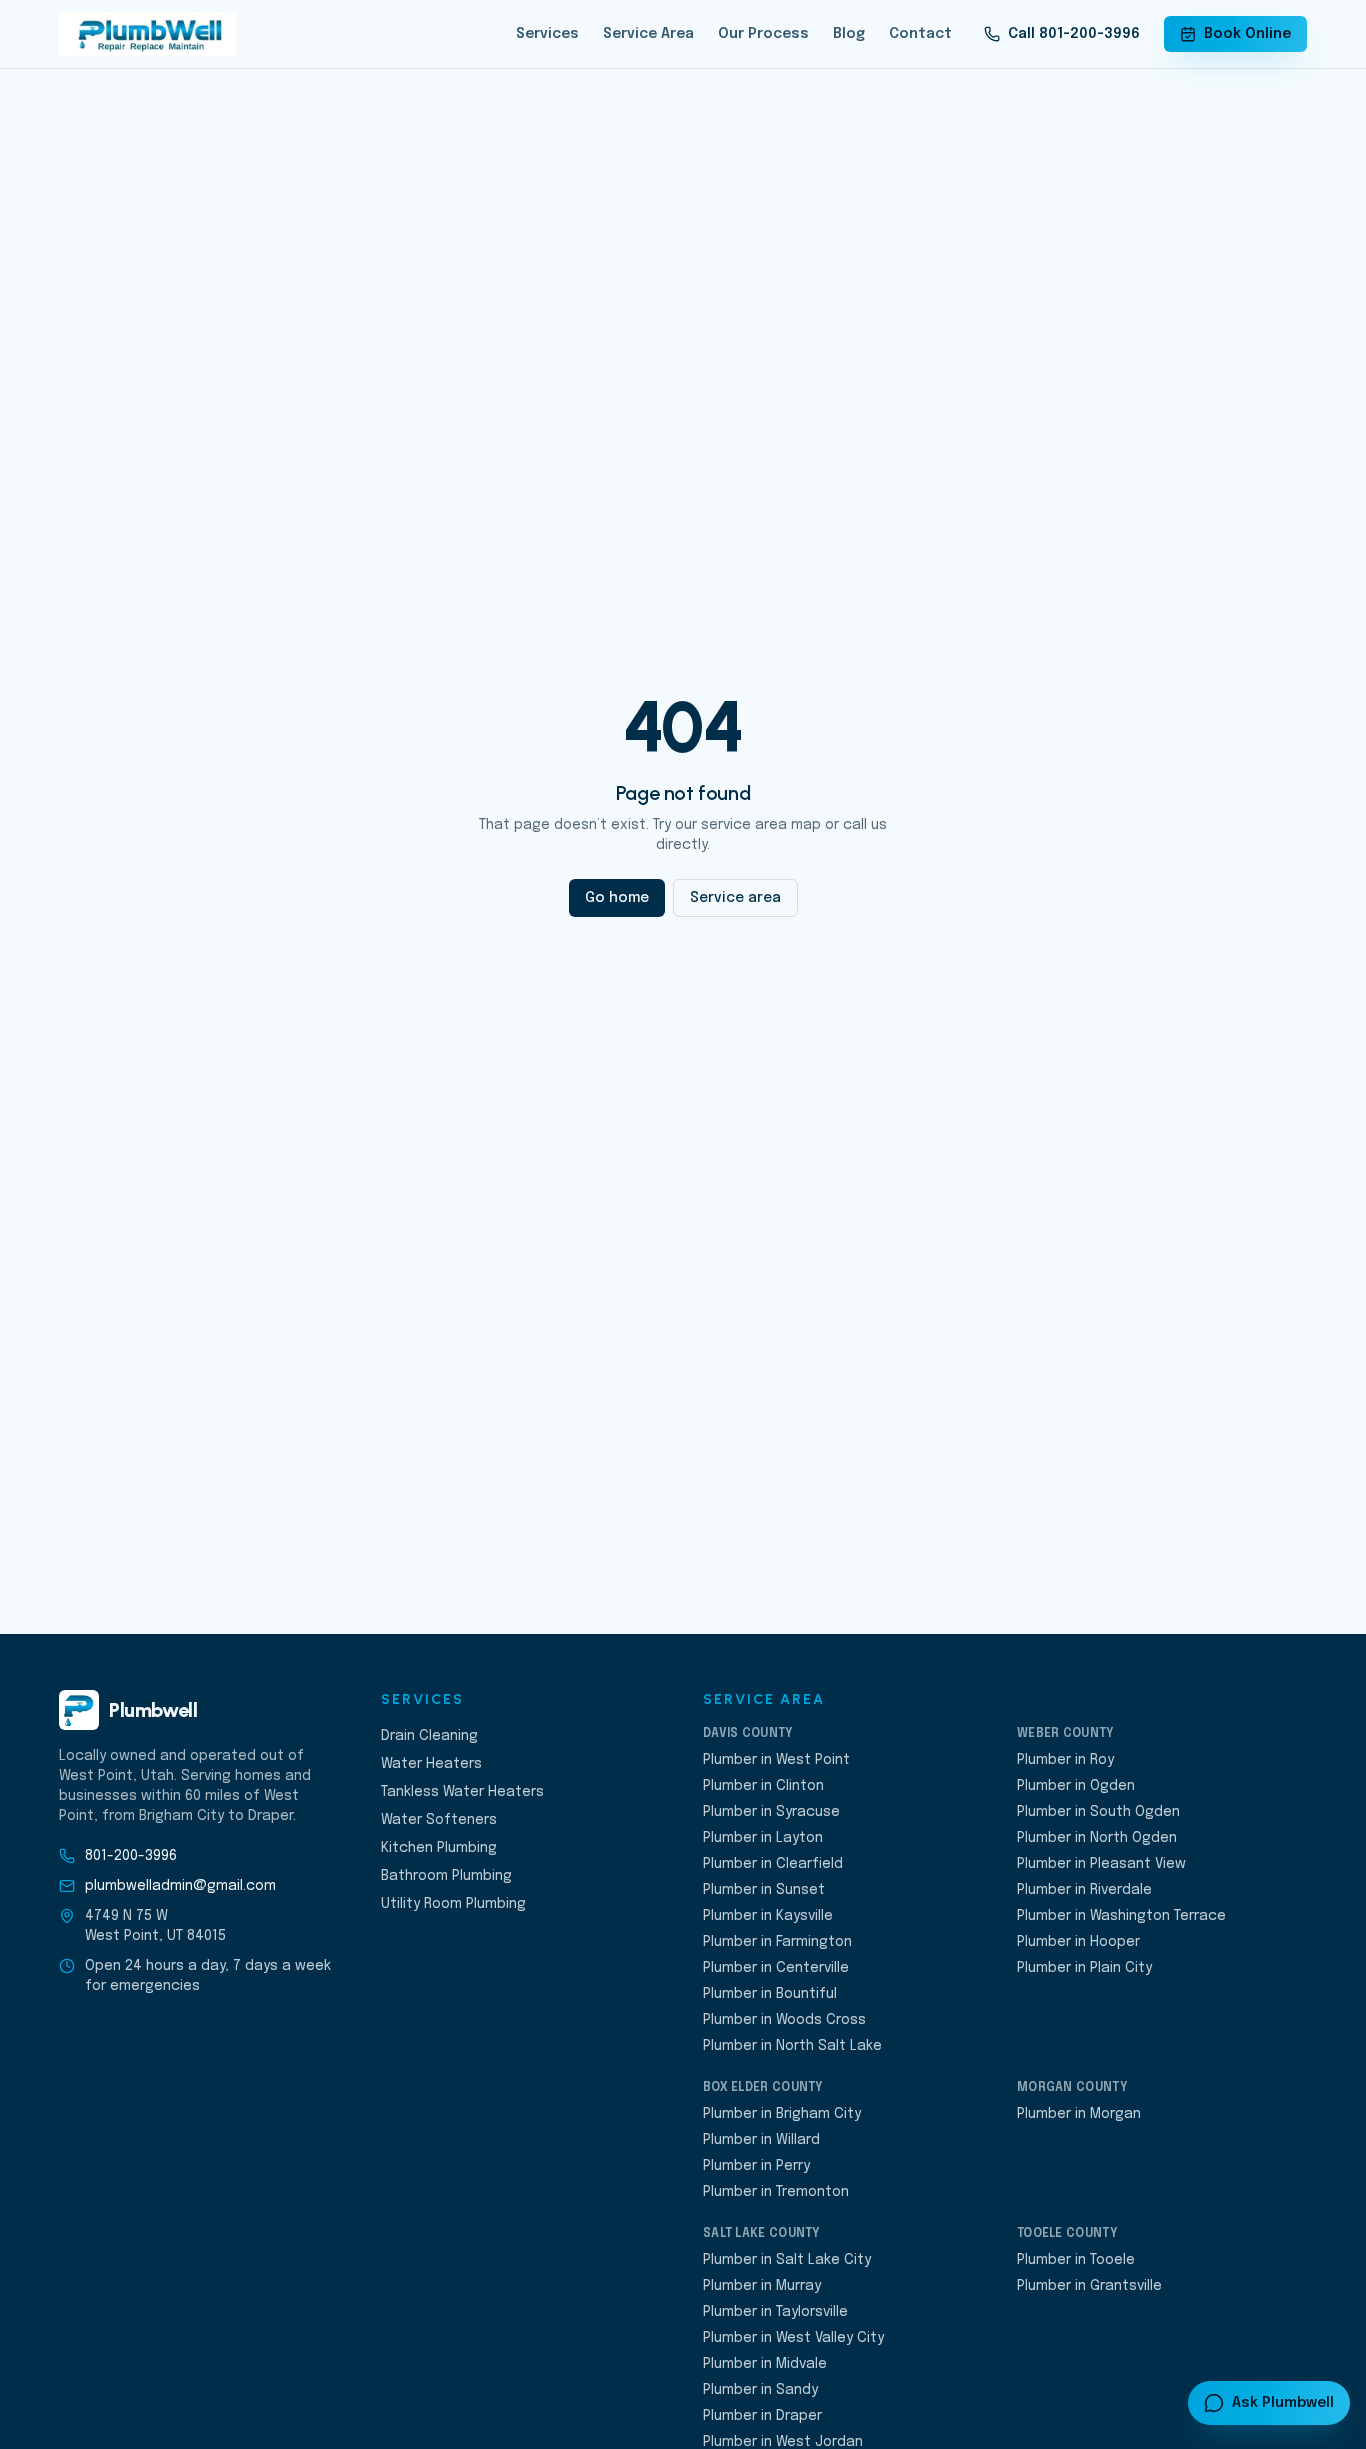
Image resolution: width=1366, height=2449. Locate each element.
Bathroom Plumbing (446, 1876)
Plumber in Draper (762, 2416)
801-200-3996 (131, 1856)
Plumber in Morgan (1079, 2114)
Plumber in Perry (756, 2166)
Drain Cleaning (429, 1736)
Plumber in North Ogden (1097, 1838)
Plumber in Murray (762, 2286)
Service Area (648, 34)
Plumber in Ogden (1076, 1786)
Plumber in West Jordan (783, 2442)
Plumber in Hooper (1078, 1942)
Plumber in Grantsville (1089, 2286)
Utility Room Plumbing (453, 1904)
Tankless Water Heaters (462, 1792)
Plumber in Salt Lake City (787, 2260)
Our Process (763, 34)
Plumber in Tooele (1076, 2260)
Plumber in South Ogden (1098, 1812)
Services (547, 34)
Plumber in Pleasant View (1101, 1864)
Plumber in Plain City (1084, 1968)
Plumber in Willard (761, 2140)
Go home (617, 898)
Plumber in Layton (763, 1838)
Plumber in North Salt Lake (792, 2046)
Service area (735, 898)
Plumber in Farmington (777, 1942)
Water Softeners (439, 1820)
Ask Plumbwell (1283, 2403)
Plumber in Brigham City (782, 2114)
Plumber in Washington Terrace (1121, 1916)
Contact (920, 34)
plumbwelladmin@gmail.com (180, 1886)
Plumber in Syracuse (771, 1812)
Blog (849, 34)
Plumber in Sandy (760, 2390)
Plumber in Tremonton (776, 2192)
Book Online (1247, 34)
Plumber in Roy (1065, 1760)
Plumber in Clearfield (773, 1864)
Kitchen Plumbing (439, 1848)
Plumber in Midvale (765, 2364)
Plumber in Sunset (764, 1890)
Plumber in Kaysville (768, 1916)
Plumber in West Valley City (793, 2338)
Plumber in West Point (776, 1760)
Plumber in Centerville (776, 1968)
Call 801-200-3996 (1074, 34)
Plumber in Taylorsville (775, 2312)
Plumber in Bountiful (770, 1994)
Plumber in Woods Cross (784, 2020)
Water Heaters (431, 1764)
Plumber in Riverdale (1084, 1890)
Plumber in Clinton (763, 1786)
